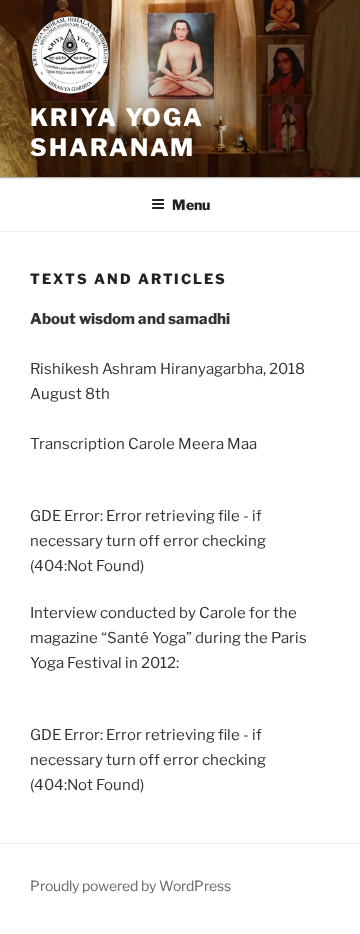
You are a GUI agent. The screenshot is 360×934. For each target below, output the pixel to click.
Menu (191, 204)
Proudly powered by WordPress (130, 885)
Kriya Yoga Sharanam (117, 132)
